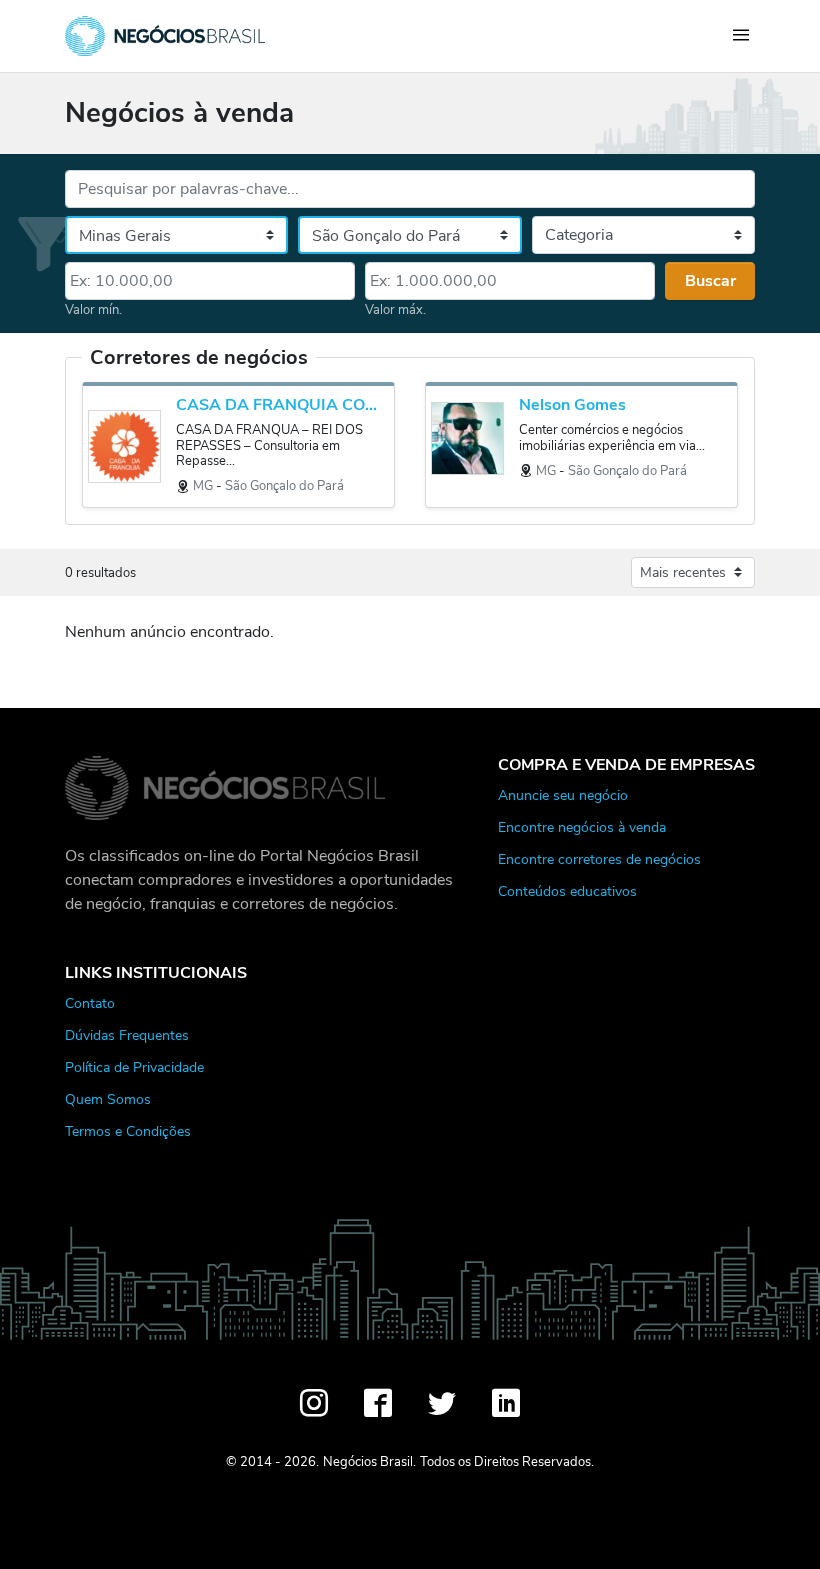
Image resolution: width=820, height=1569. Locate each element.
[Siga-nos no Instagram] (314, 1403)
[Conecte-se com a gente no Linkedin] (506, 1403)
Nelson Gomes (572, 405)
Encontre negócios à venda (582, 827)
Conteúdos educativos (567, 891)
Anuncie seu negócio (563, 795)
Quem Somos (108, 1099)
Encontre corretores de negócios (599, 859)
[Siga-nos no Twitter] (442, 1403)
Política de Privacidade (134, 1067)
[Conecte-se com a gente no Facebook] (378, 1403)
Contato (90, 1003)
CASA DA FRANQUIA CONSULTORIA (280, 405)
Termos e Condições (128, 1131)
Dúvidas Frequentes (127, 1035)
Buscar (710, 281)
